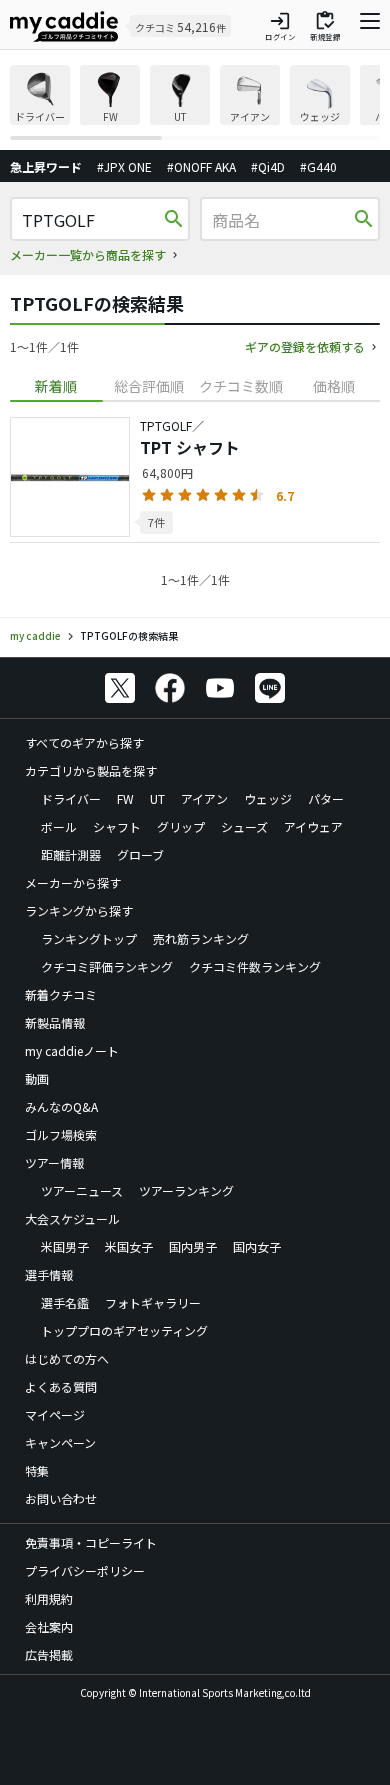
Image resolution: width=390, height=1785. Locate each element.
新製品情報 (55, 1022)
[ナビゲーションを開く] (370, 26)
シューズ (244, 826)
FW (125, 798)
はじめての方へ (67, 1358)
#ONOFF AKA (201, 166)
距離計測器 (71, 854)
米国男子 (65, 1246)
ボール (59, 826)
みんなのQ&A (61, 1106)
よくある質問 (61, 1386)
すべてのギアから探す (84, 742)
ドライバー (71, 798)
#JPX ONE (124, 166)
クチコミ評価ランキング (107, 966)
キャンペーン (60, 1442)
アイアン (204, 798)
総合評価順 (149, 386)
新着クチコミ (61, 994)
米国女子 (129, 1246)
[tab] (56, 386)
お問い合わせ (61, 1498)
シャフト (117, 826)
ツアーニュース (82, 1190)
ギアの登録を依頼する (305, 346)
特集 (37, 1470)
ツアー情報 (54, 1162)
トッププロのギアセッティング (124, 1330)
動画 (37, 1078)
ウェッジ (268, 798)
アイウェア (313, 826)
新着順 (56, 386)
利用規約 (49, 1598)
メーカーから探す (73, 882)
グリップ (181, 826)
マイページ (55, 1414)
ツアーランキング (186, 1190)
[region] (195, 102)
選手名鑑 (65, 1302)
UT (157, 798)
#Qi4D (268, 166)
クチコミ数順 (241, 386)
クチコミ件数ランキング (255, 966)
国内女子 (257, 1246)
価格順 (334, 386)
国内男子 (193, 1246)
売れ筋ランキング (201, 938)
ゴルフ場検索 (61, 1134)
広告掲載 (49, 1654)
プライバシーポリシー (85, 1570)
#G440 (318, 166)
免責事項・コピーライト (91, 1542)
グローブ (140, 854)
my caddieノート (72, 1050)
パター (326, 798)
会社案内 (49, 1626)
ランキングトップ (89, 938)
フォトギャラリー (153, 1302)
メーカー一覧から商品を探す (88, 254)
